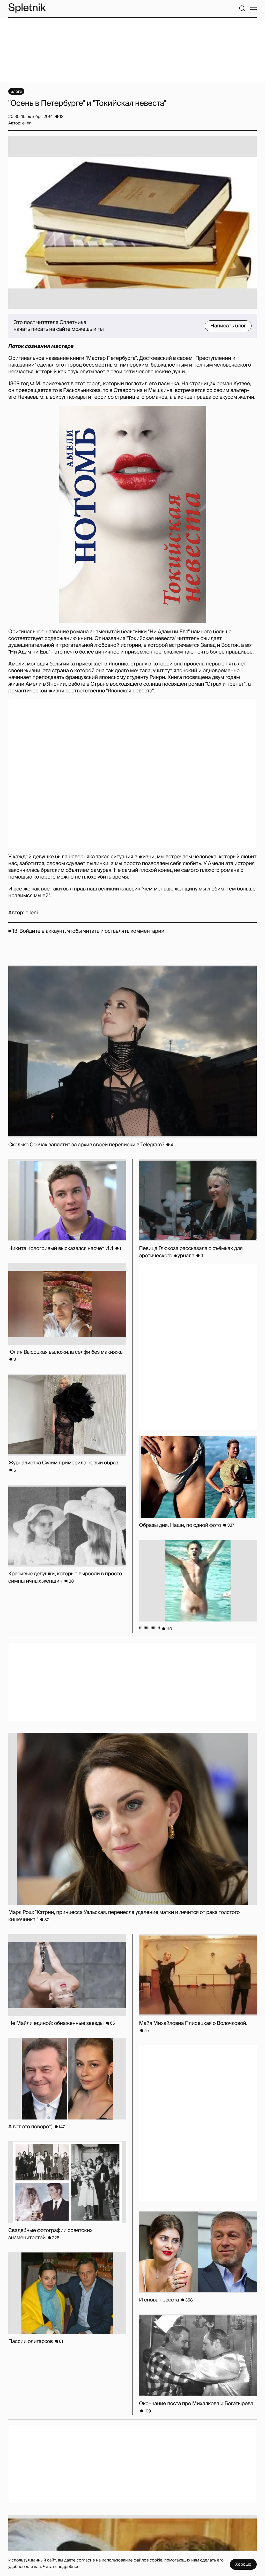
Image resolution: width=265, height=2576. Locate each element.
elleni (32, 913)
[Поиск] (242, 8)
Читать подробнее (61, 2567)
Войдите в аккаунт (42, 931)
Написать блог (228, 326)
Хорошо (243, 2564)
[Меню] (253, 8)
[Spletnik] (27, 8)
